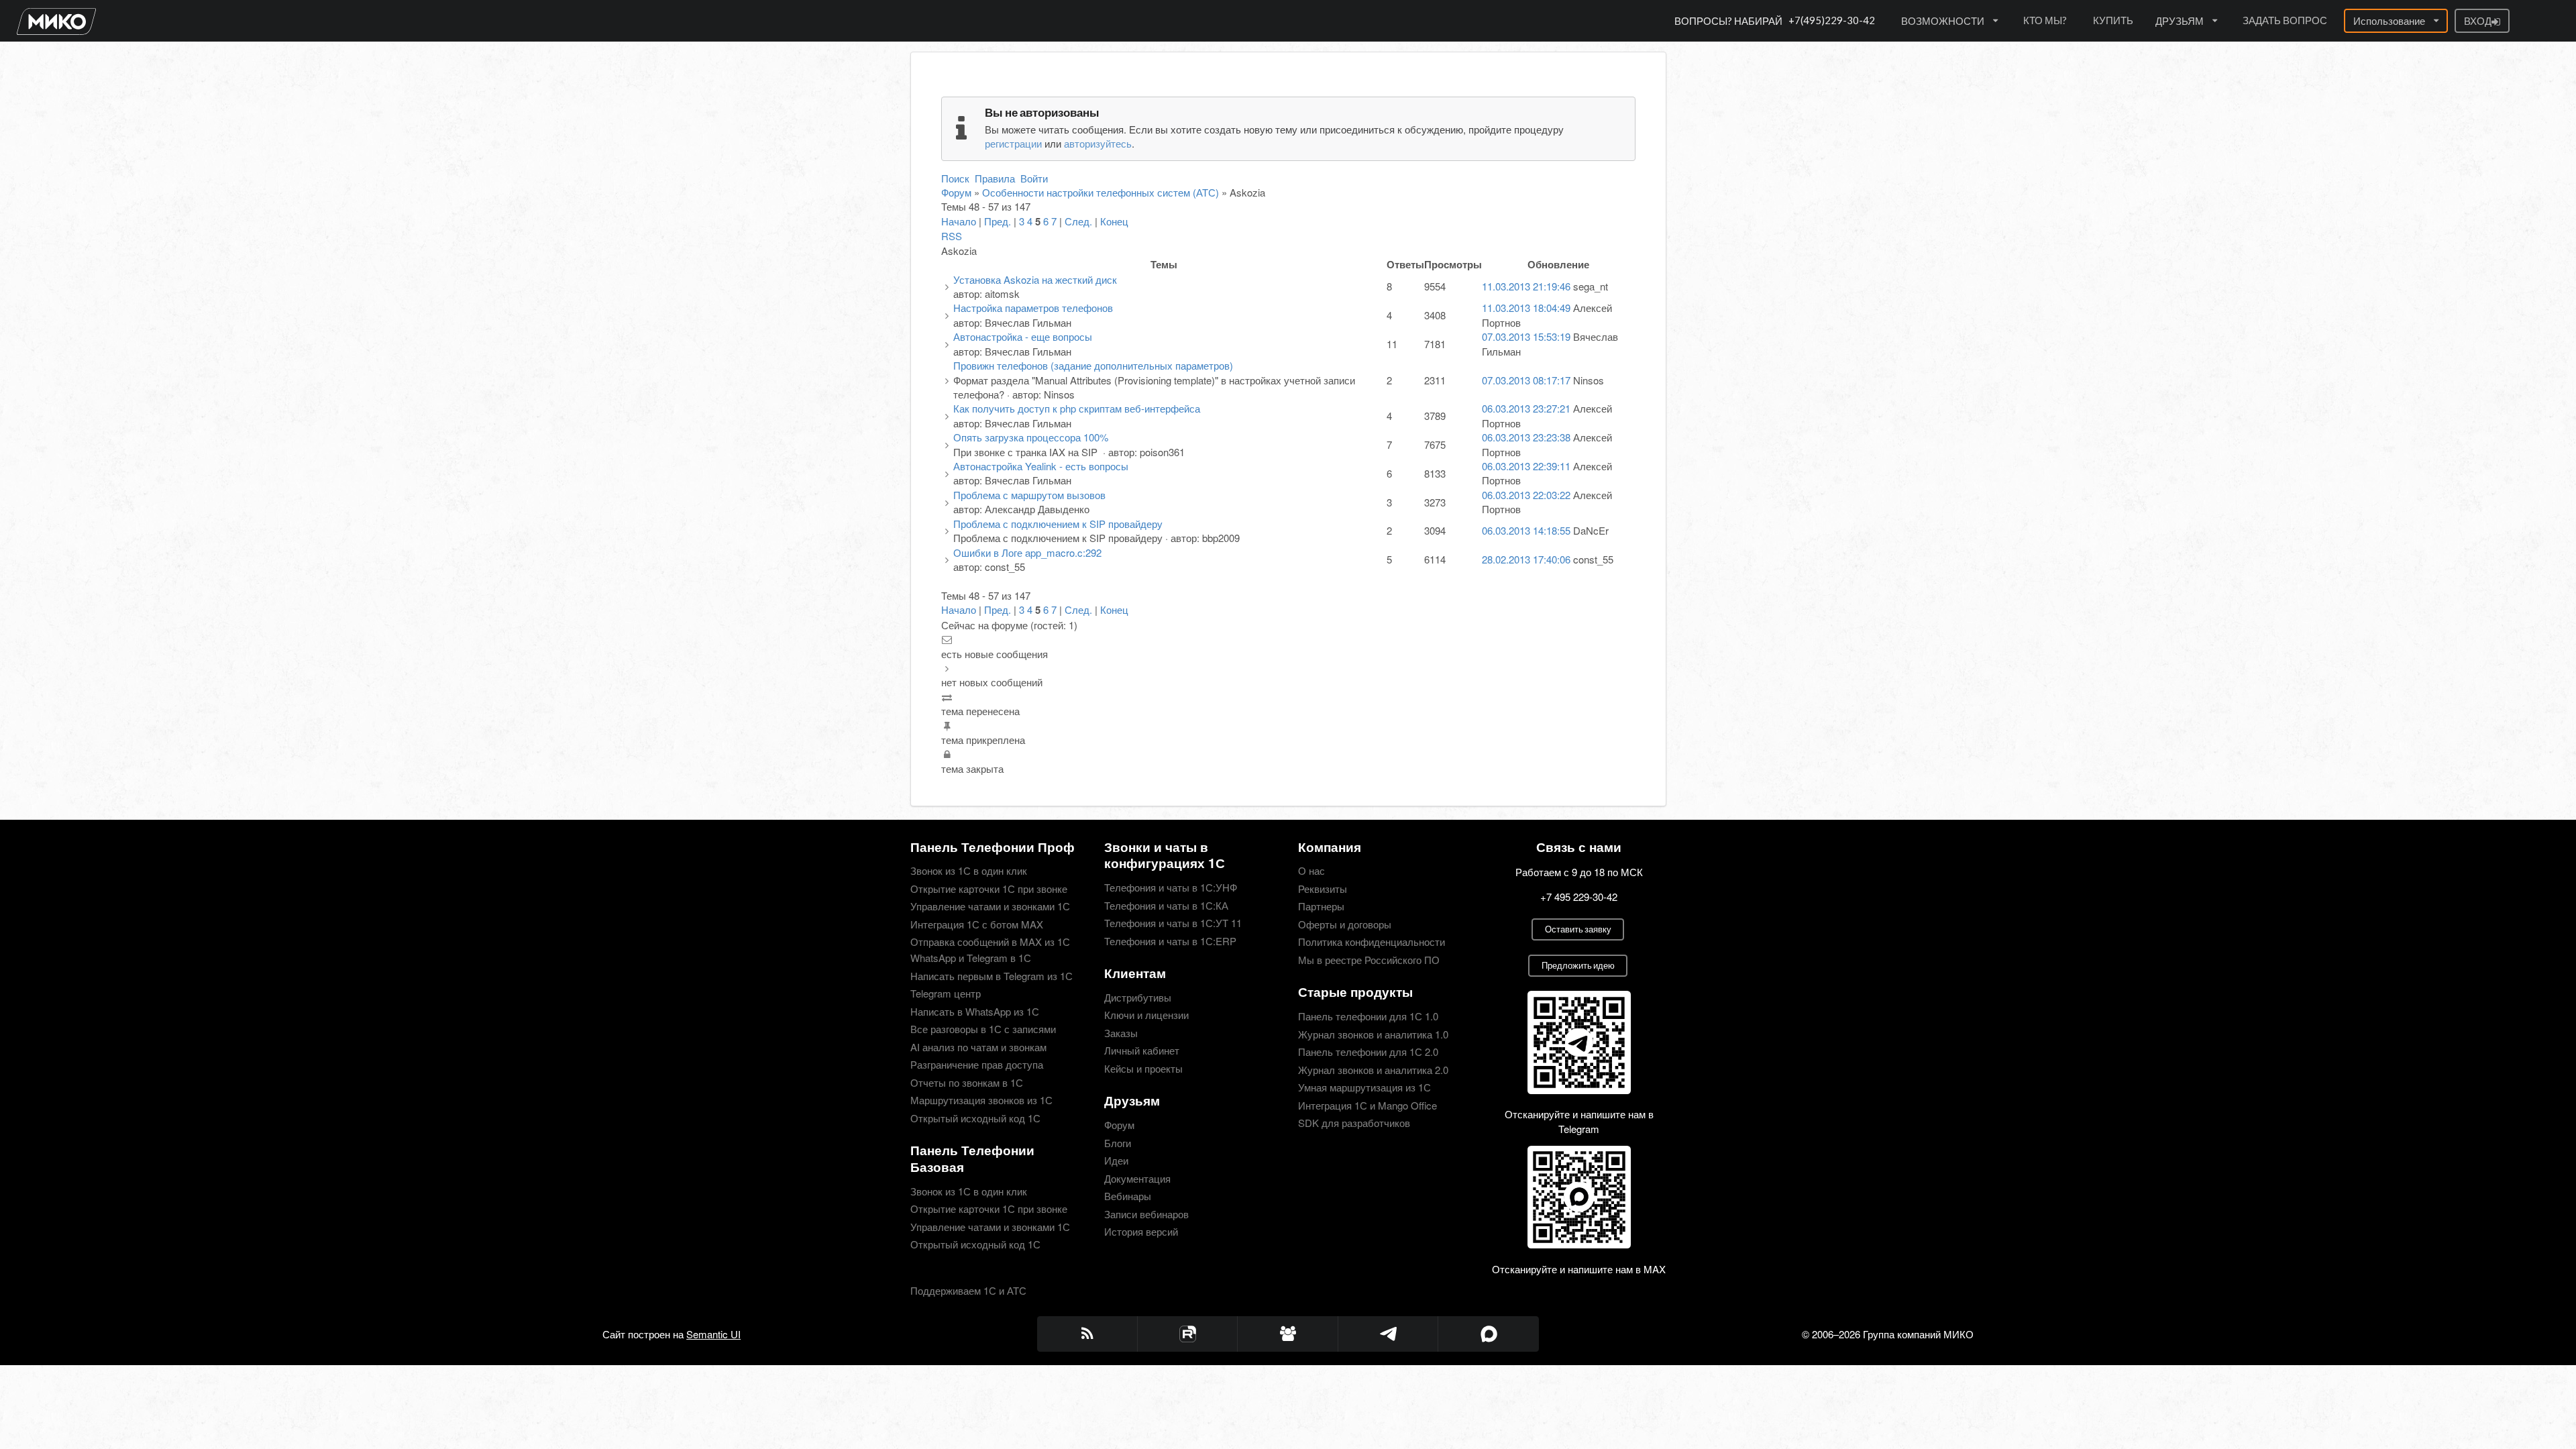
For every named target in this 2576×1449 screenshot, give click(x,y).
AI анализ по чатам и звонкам (978, 1047)
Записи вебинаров (1146, 1214)
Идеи (1116, 1160)
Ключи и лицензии (1146, 1015)
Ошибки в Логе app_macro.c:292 (1027, 552)
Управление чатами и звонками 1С (990, 906)
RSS (952, 236)
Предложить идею (1578, 965)
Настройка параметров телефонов (1033, 308)
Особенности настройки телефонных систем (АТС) (1101, 192)
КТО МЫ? (2045, 20)
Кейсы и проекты (1143, 1068)
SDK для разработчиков (1354, 1122)
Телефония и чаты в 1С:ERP (1170, 940)
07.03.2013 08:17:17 (1526, 380)
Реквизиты (1323, 889)
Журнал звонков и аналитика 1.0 (1373, 1034)
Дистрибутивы (1138, 998)
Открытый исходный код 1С (975, 1117)
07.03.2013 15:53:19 (1526, 336)
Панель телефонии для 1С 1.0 (1368, 1017)
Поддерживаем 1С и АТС (968, 1290)
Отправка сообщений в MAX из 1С (990, 942)
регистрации (1013, 143)
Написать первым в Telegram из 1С (991, 976)
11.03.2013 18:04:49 (1526, 308)
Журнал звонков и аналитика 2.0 (1373, 1070)
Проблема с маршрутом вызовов (1029, 495)
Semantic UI (713, 1334)
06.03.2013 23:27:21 (1526, 408)
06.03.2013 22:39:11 (1526, 466)
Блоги (1118, 1143)
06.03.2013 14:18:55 (1526, 530)
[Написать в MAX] (1489, 1334)
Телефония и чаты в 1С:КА (1166, 905)
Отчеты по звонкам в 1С (967, 1082)
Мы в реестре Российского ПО (1369, 959)
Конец (1114, 221)
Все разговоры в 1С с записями (983, 1029)
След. (1078, 221)
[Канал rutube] (1188, 1334)
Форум (956, 192)
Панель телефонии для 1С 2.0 (1368, 1052)
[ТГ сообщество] (1288, 1334)
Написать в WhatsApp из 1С (975, 1011)
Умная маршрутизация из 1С (1364, 1087)
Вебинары (1128, 1196)
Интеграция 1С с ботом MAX (977, 924)
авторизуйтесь (1098, 143)
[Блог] (1087, 1334)
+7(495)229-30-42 (1832, 20)
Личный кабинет (1142, 1050)
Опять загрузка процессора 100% (1031, 437)
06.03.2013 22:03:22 (1526, 495)
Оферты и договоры (1345, 924)
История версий (1141, 1231)
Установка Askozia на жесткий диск (1035, 279)
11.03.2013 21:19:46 (1526, 286)
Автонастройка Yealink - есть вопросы (1041, 466)
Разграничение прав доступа (977, 1064)
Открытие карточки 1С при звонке (989, 889)
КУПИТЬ (2113, 20)
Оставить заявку (1578, 929)
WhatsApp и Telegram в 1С (971, 958)
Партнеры (1321, 906)
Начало (959, 221)
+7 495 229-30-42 (1579, 897)
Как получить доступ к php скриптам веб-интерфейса (1077, 408)
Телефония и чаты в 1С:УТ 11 (1173, 923)
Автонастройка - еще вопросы (1023, 336)
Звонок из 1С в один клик (969, 871)
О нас (1311, 871)
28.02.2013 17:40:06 (1526, 559)
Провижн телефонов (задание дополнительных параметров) (1093, 365)
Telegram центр (946, 993)
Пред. (998, 221)
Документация (1137, 1178)
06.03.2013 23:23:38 (1526, 437)
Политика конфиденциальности (1372, 942)
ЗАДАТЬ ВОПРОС (2285, 20)
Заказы (1121, 1033)
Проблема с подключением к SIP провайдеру (1058, 524)
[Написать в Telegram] (1389, 1334)
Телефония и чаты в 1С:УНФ (1171, 888)
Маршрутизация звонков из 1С (981, 1100)
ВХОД (2478, 21)
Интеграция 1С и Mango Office (1367, 1105)
